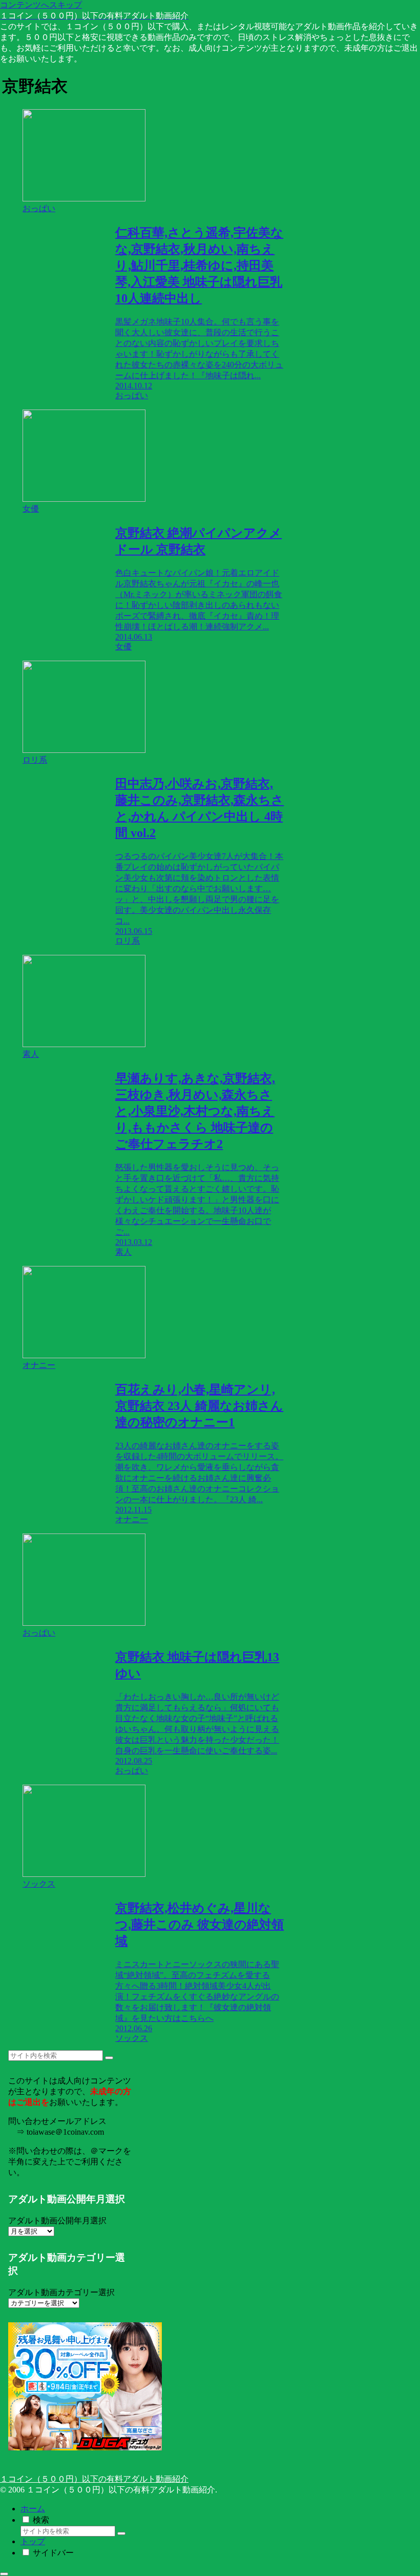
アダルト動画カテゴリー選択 (61, 2292)
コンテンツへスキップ (41, 5)
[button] (109, 2058)
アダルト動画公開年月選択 (57, 2221)
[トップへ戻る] (4, 2574)
